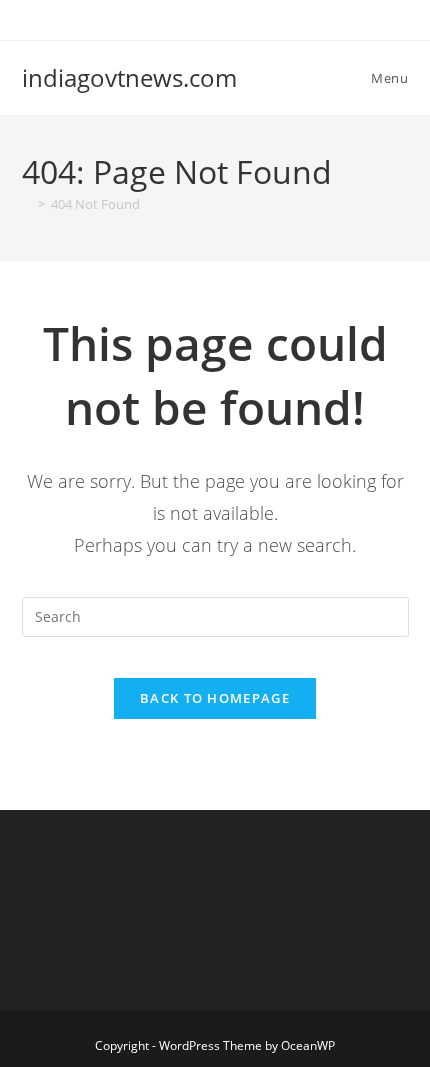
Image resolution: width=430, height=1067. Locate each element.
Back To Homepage (215, 698)
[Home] (27, 204)
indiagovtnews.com (129, 77)
